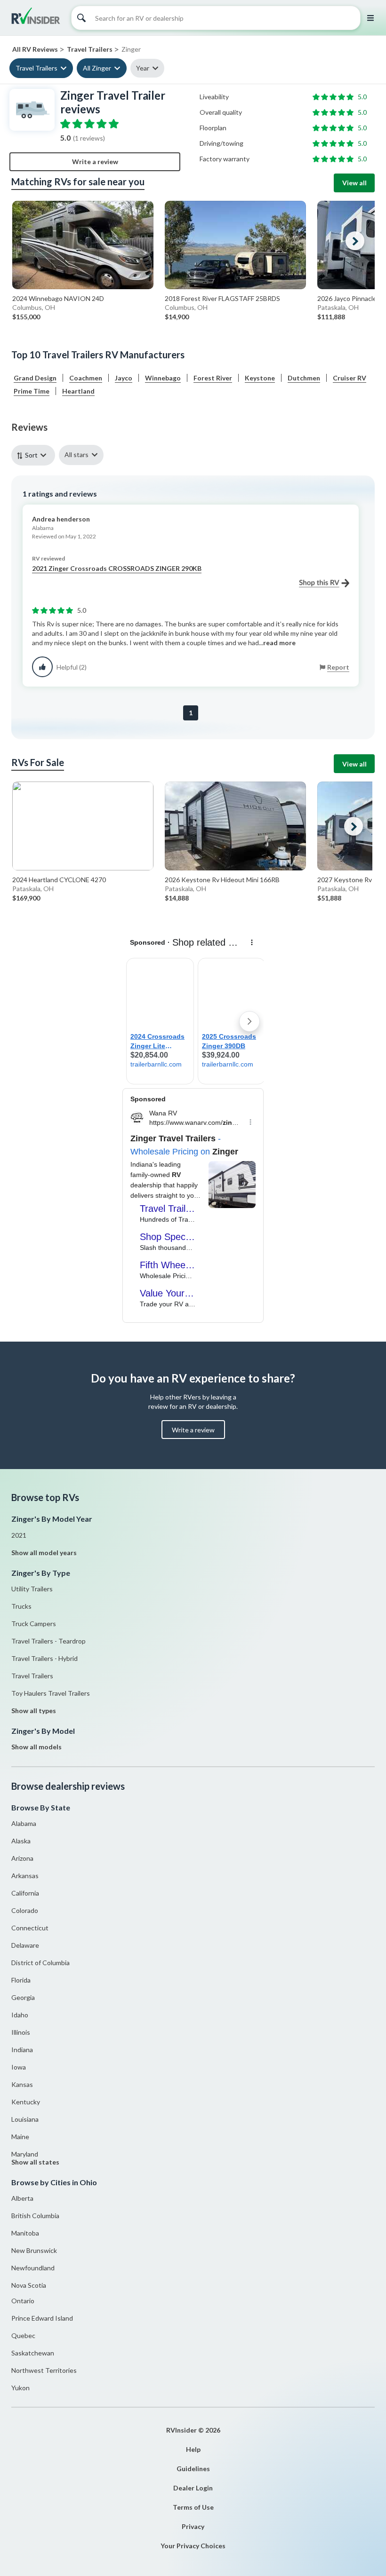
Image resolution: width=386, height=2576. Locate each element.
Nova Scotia (29, 2285)
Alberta (22, 2198)
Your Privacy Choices (193, 2546)
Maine (20, 2137)
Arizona (22, 1858)
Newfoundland (33, 2268)
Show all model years (44, 1553)
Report (338, 667)
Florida (21, 1980)
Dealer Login (193, 2488)
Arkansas (25, 1876)
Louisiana (25, 2119)
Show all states (35, 2162)
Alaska (21, 1841)
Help (193, 2449)
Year (143, 68)
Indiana (22, 2050)
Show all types (34, 1711)
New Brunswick (34, 2250)
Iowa (19, 2067)
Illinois (21, 2032)
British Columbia (35, 2216)
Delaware (25, 1945)
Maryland (25, 2154)
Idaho (20, 2015)
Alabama (24, 1823)
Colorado (25, 1910)
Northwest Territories (44, 2370)
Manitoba (25, 2233)
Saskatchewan (33, 2353)
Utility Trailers (32, 1589)
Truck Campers (34, 1624)
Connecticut (30, 1928)
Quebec (23, 2335)
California (25, 1893)
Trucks (21, 1606)
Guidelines (193, 2469)
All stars (76, 454)
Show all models (36, 1747)
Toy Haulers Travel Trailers (51, 1693)
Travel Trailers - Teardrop (48, 1641)
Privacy (193, 2526)
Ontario (23, 2301)
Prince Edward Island (42, 2318)
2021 (19, 1535)
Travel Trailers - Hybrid (44, 1658)
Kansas (22, 2084)
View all (354, 183)
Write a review (95, 162)
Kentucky (26, 2102)
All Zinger (97, 68)
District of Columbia (40, 1963)
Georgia (23, 1997)
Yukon (20, 2388)
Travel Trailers (36, 68)
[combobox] (35, 455)
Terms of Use (193, 2507)
